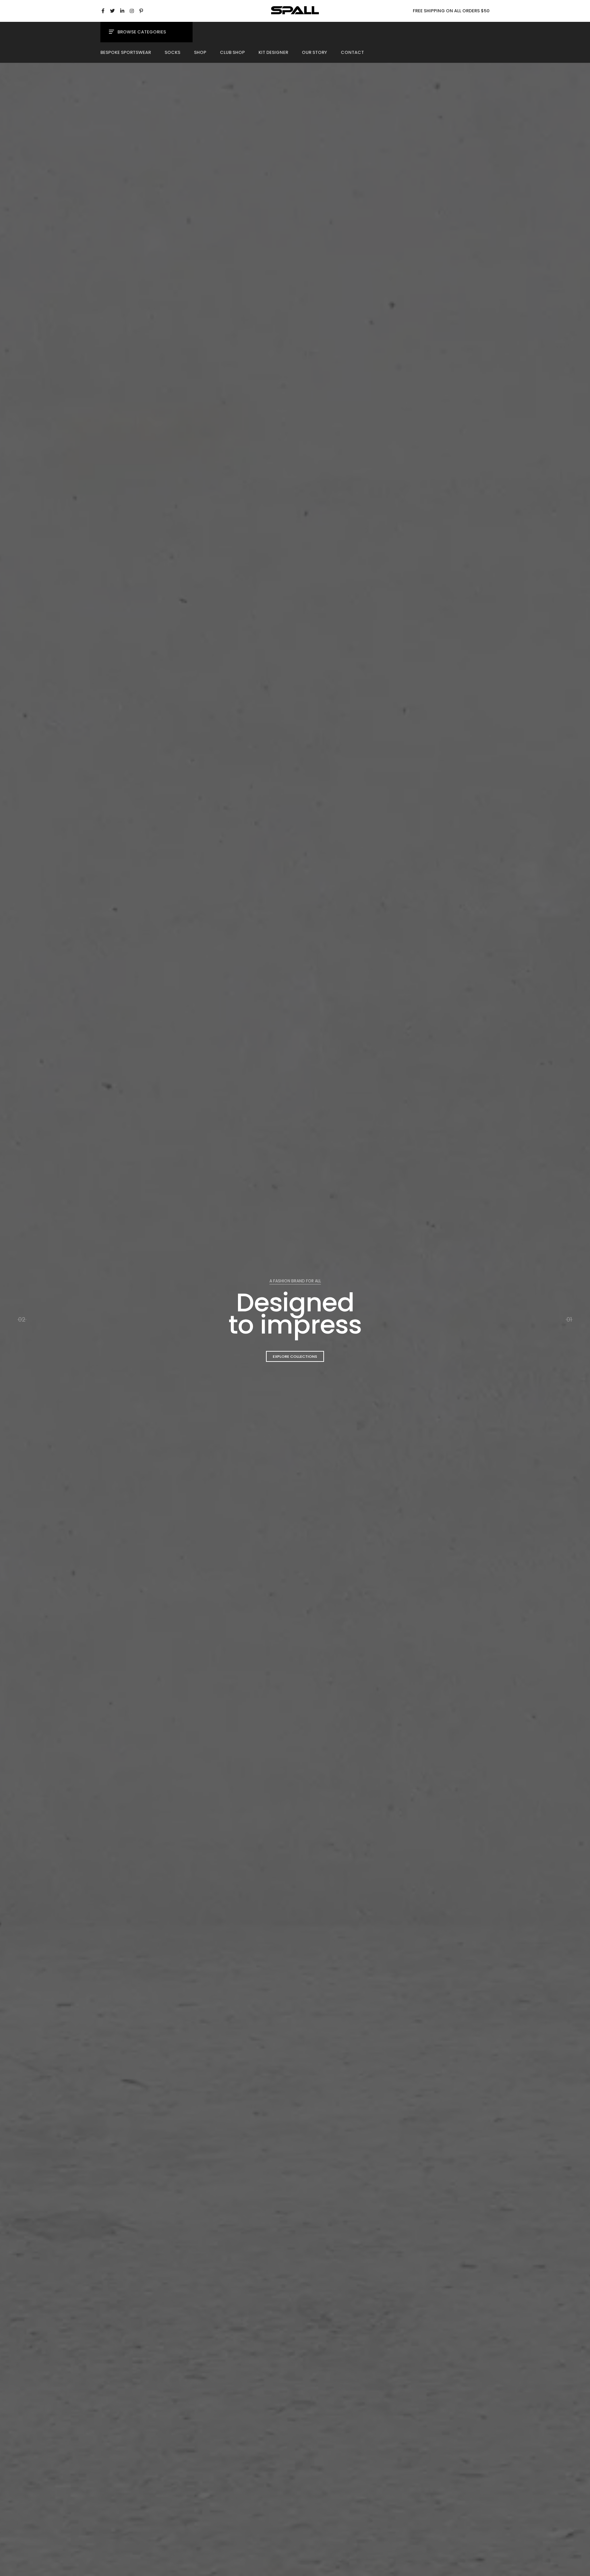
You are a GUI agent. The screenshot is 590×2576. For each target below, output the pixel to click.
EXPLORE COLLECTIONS (295, 1356)
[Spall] (295, 12)
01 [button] (569, 1319)
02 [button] (22, 1319)
